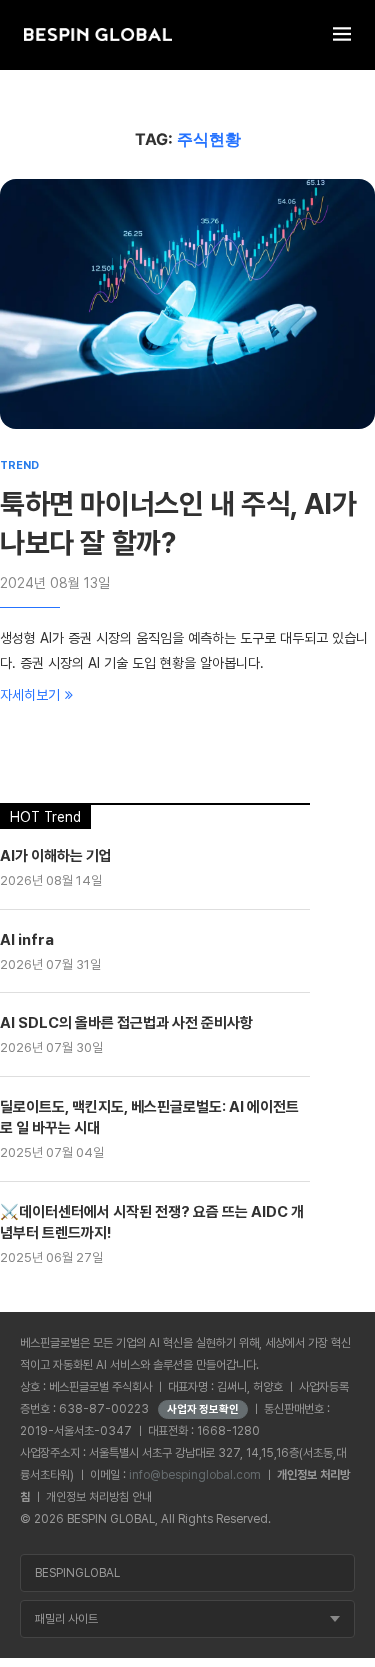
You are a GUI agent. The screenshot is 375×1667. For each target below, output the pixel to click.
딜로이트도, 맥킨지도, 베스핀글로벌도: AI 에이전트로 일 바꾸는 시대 (149, 1117)
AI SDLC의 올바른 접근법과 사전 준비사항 (126, 1023)
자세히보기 (30, 695)
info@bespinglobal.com (195, 1475)
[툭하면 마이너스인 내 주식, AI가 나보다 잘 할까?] (187, 304)
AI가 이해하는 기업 (56, 856)
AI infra (27, 940)
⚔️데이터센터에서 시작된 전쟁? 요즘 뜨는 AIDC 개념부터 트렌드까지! (152, 1222)
